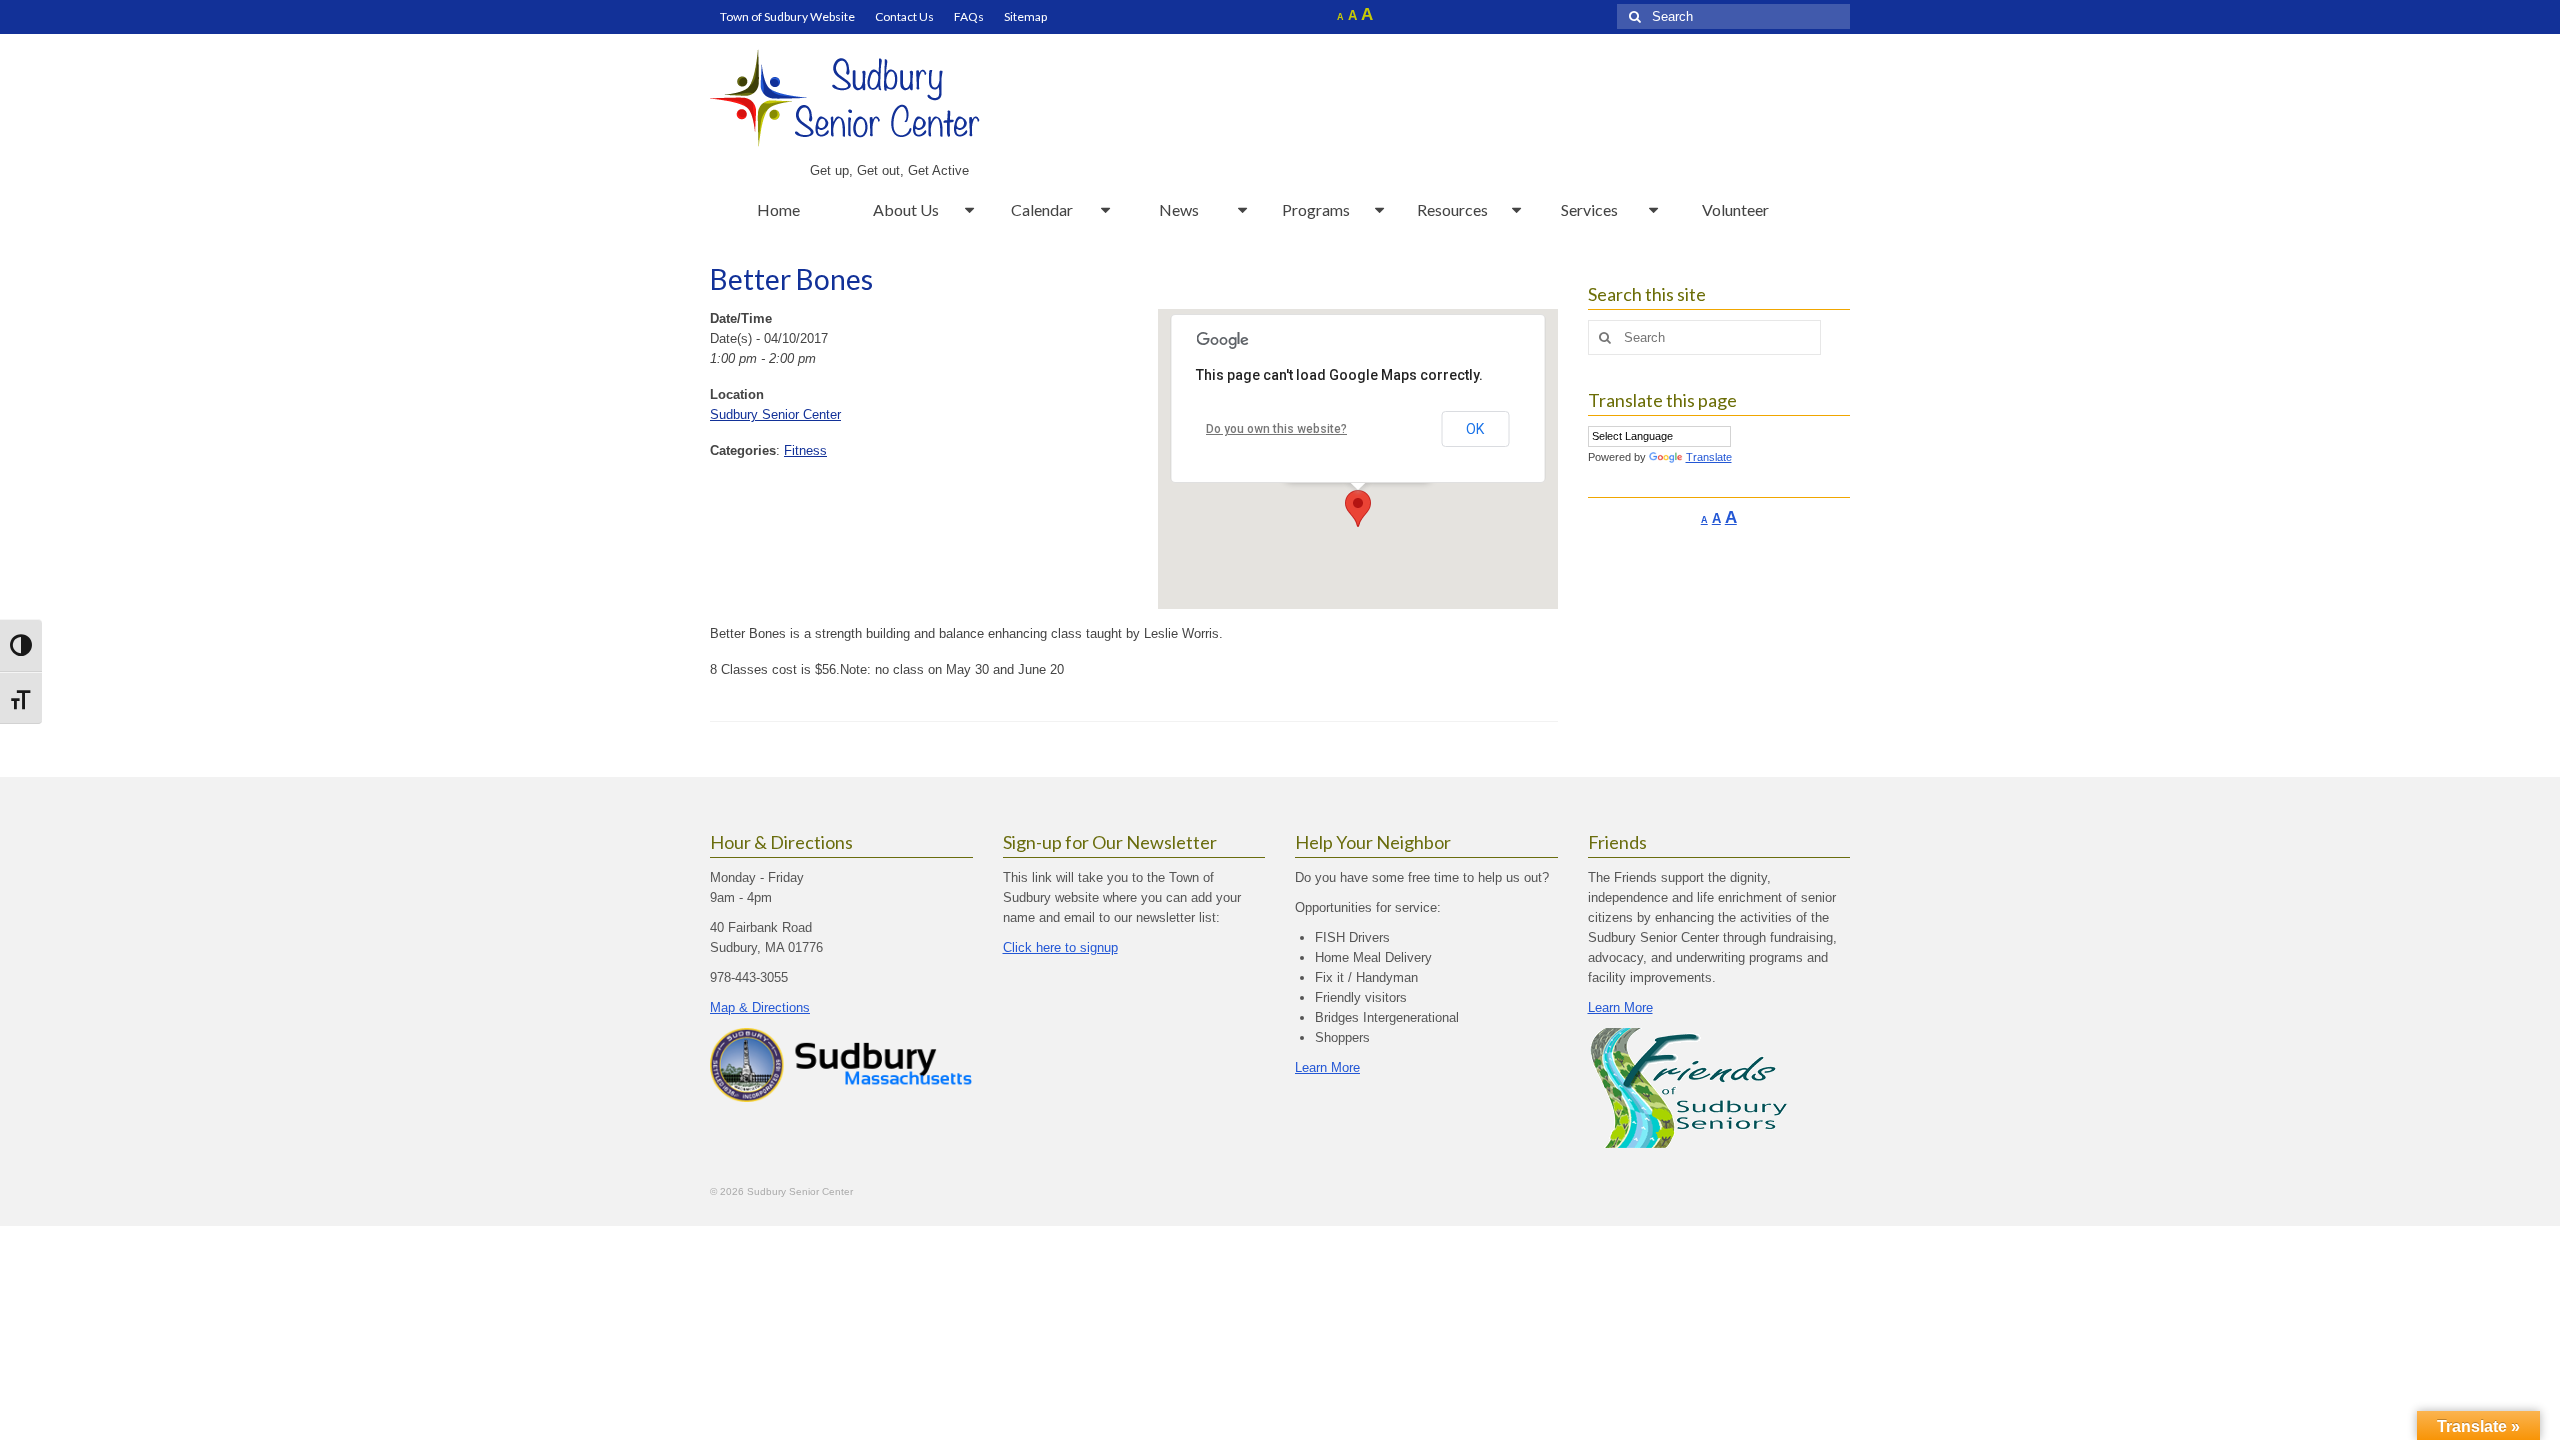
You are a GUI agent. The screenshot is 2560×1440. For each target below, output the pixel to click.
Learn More (1327, 1067)
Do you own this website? (1276, 429)
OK (1475, 429)
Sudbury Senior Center (775, 414)
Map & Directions (760, 1007)
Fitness (805, 450)
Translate (1709, 457)
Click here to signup (1060, 947)
